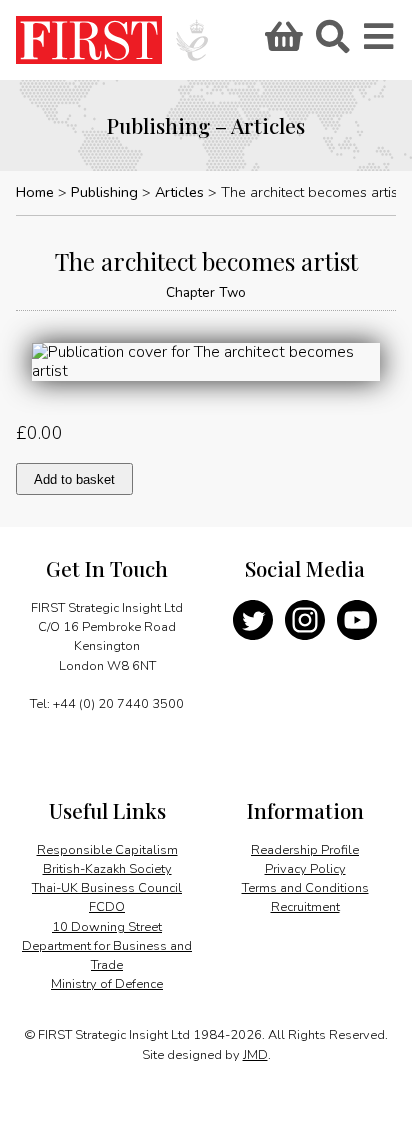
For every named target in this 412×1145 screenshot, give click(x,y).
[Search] (332, 43)
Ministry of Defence (107, 984)
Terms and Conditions (305, 888)
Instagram (305, 620)
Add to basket (74, 479)
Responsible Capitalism (107, 850)
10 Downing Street (107, 927)
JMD (255, 1055)
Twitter (253, 620)
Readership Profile (305, 850)
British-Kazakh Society (107, 869)
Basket (281, 43)
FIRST (89, 40)
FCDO (107, 907)
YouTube (357, 620)
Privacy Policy (305, 869)
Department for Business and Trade (107, 955)
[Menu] (380, 43)
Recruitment (305, 907)
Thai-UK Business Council (107, 888)
